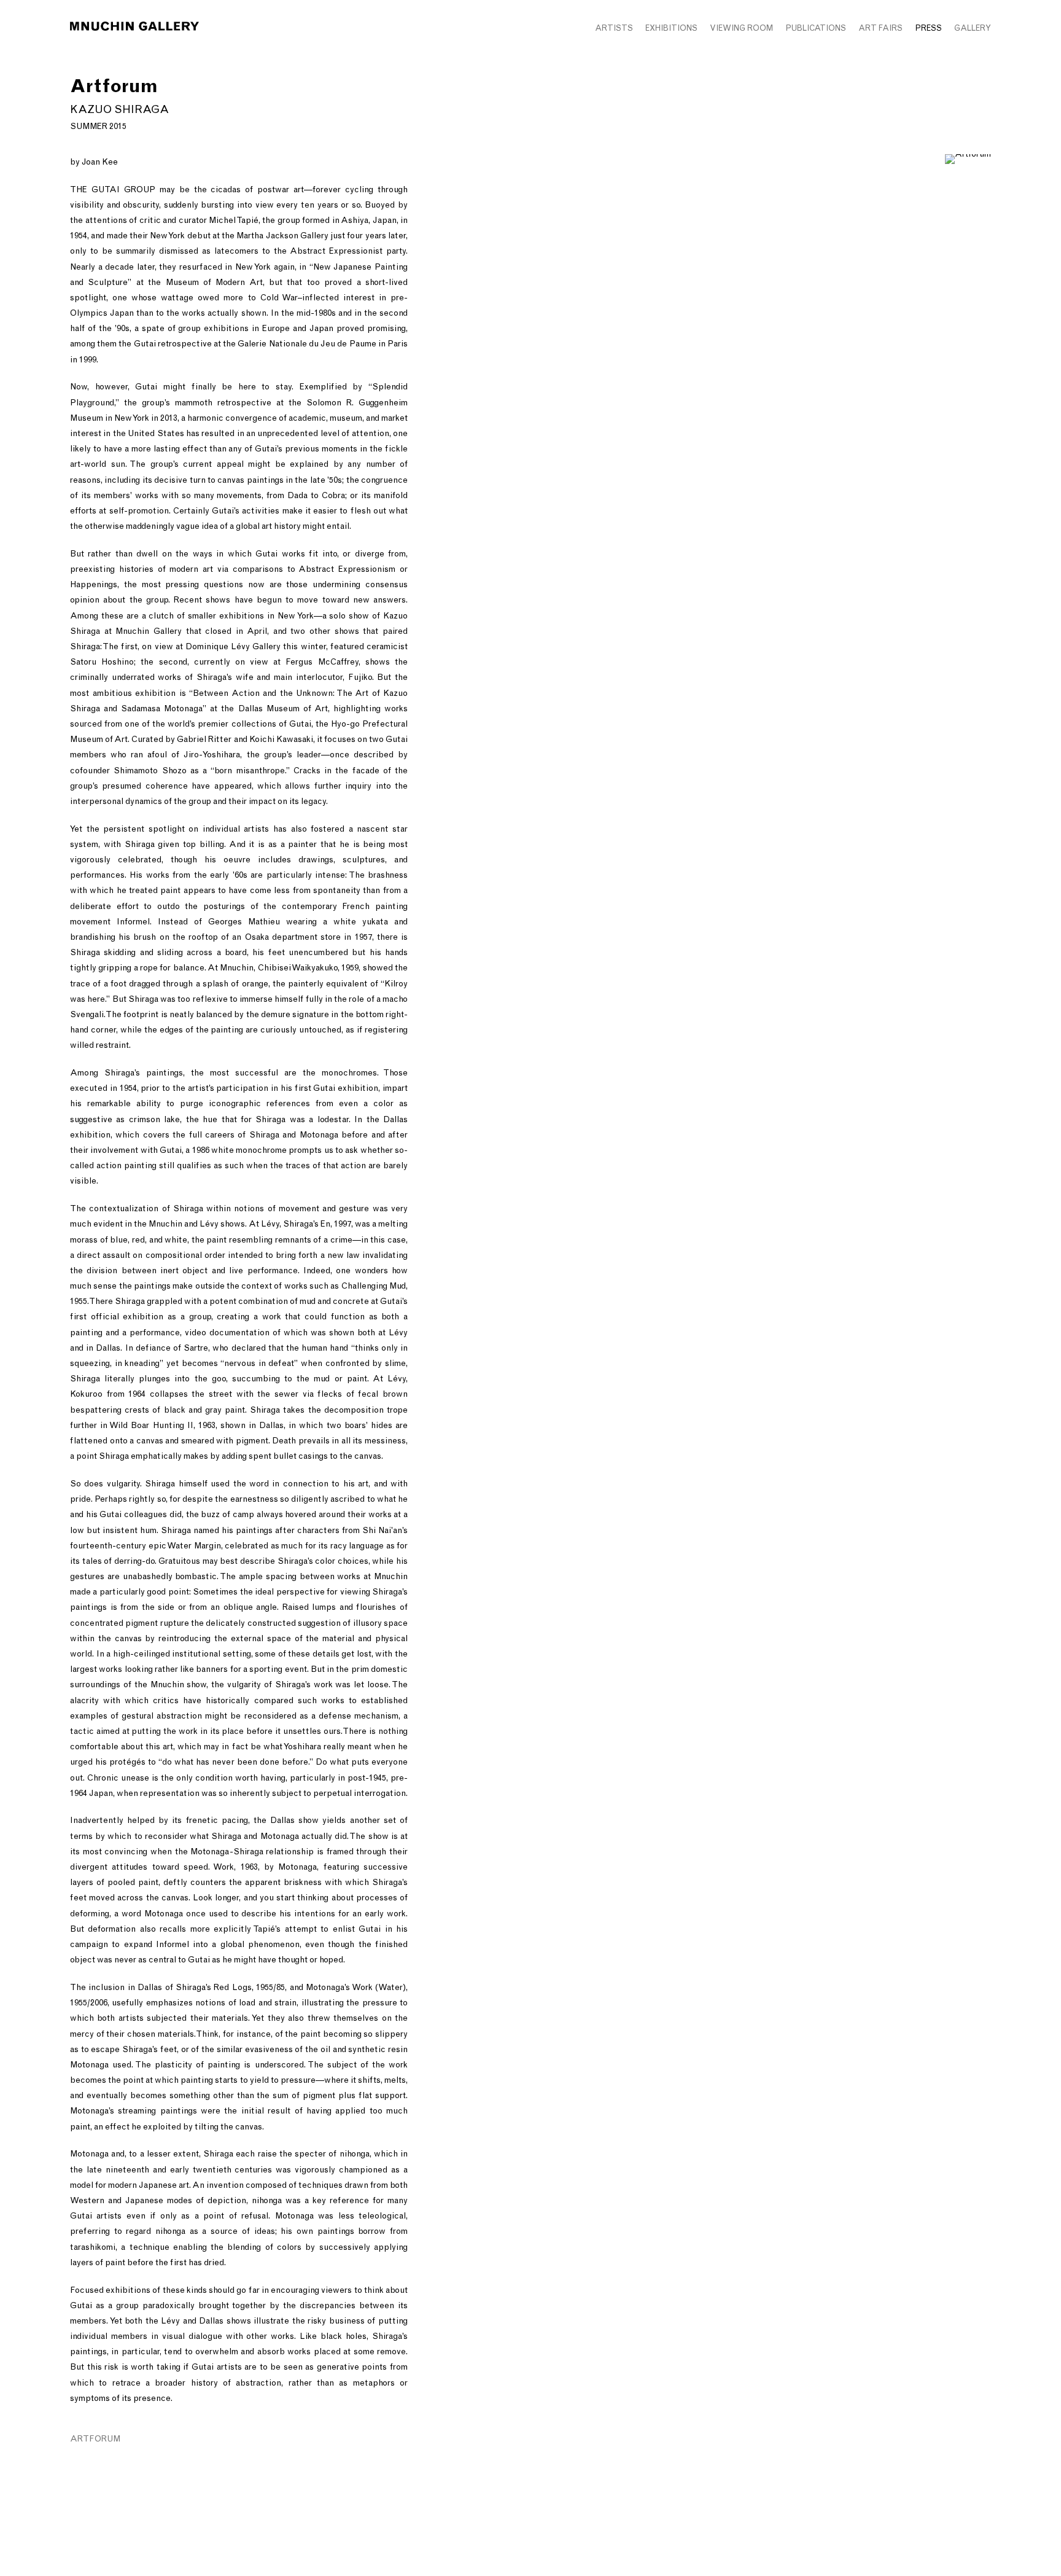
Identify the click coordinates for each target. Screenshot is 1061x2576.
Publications (816, 28)
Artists (614, 28)
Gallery (973, 28)
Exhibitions (671, 28)
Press (928, 28)
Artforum (95, 2439)
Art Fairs (880, 28)
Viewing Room (741, 28)
